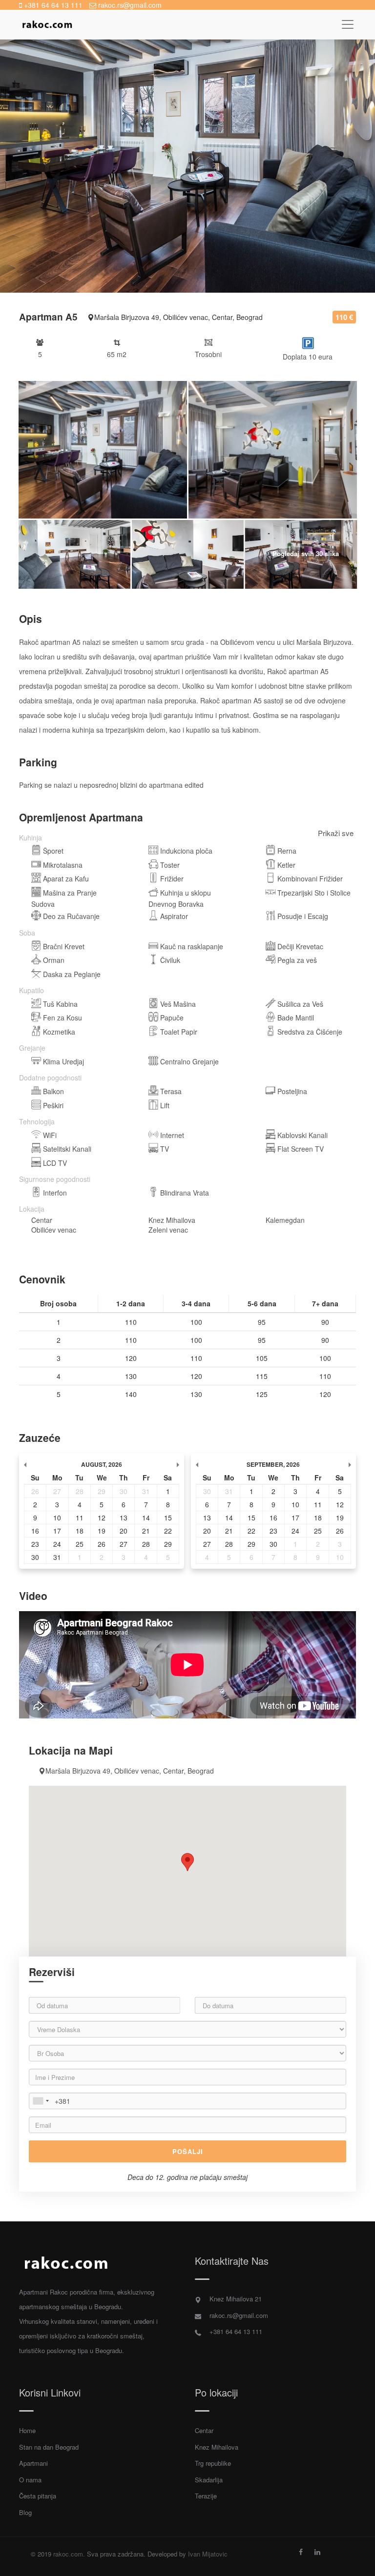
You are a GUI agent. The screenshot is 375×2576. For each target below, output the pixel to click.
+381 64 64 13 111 (52, 5)
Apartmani (33, 2463)
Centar (204, 2430)
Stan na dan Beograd (49, 2447)
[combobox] (41, 2101)
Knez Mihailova (217, 2447)
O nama (30, 2480)
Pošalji (188, 2151)
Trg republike (213, 2463)
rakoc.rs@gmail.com (129, 5)
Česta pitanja (38, 2496)
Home (27, 2430)
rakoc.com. (69, 2554)
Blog (25, 2512)
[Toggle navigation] (347, 25)
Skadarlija (209, 2480)
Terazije (206, 2496)
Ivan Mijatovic (208, 2554)
